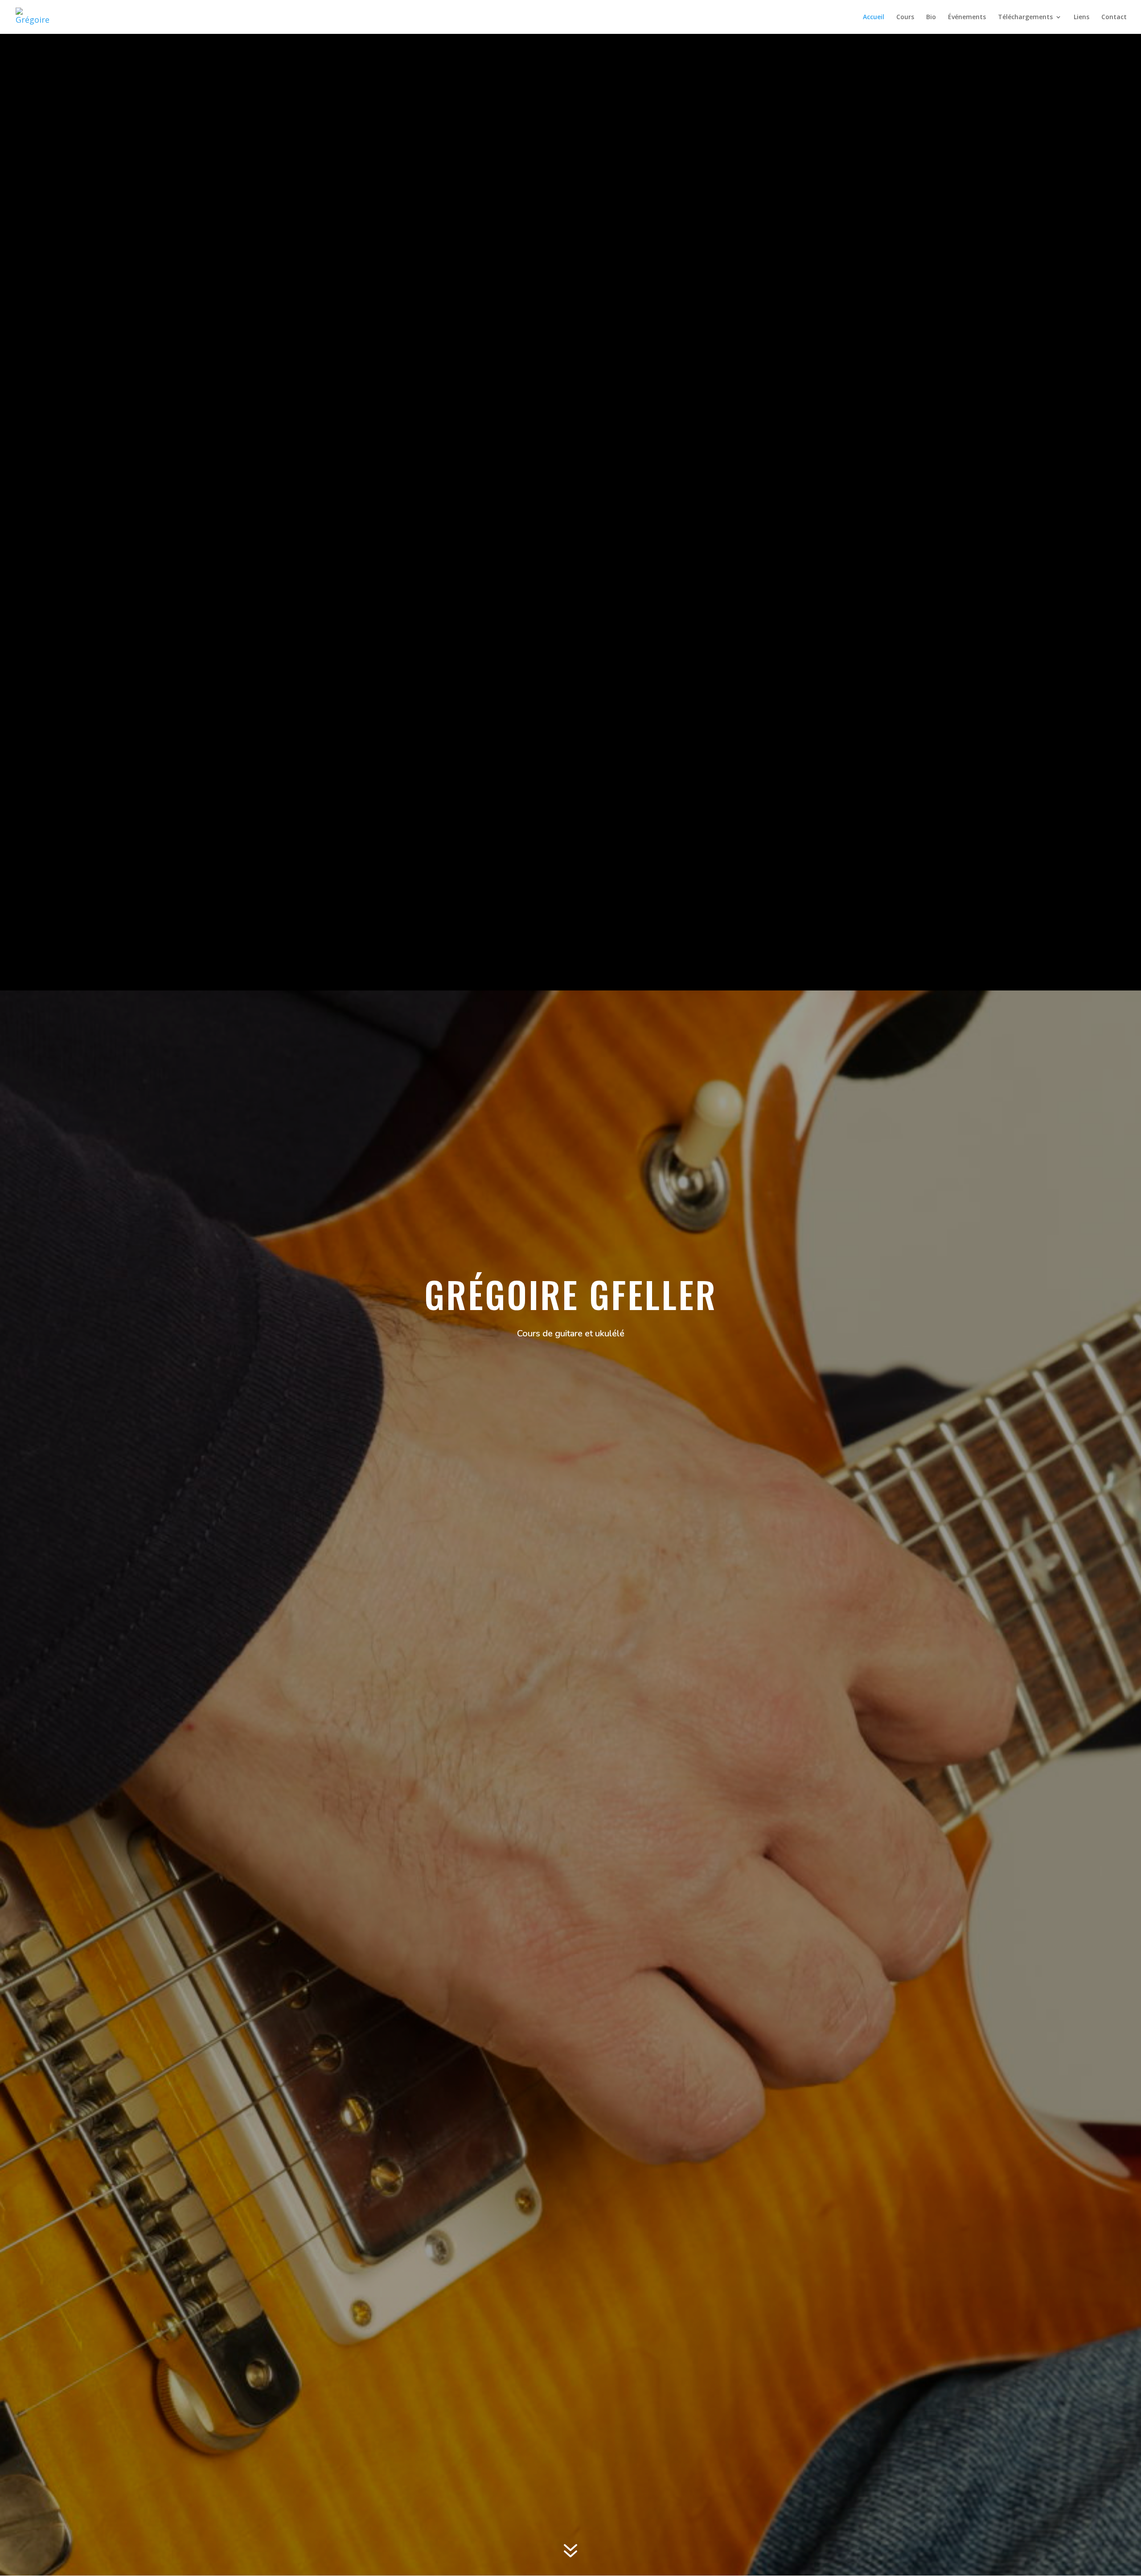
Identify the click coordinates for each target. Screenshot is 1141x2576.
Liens (1081, 17)
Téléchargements (1025, 17)
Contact (1114, 17)
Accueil (874, 17)
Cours (905, 17)
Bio (931, 17)
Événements (967, 17)
